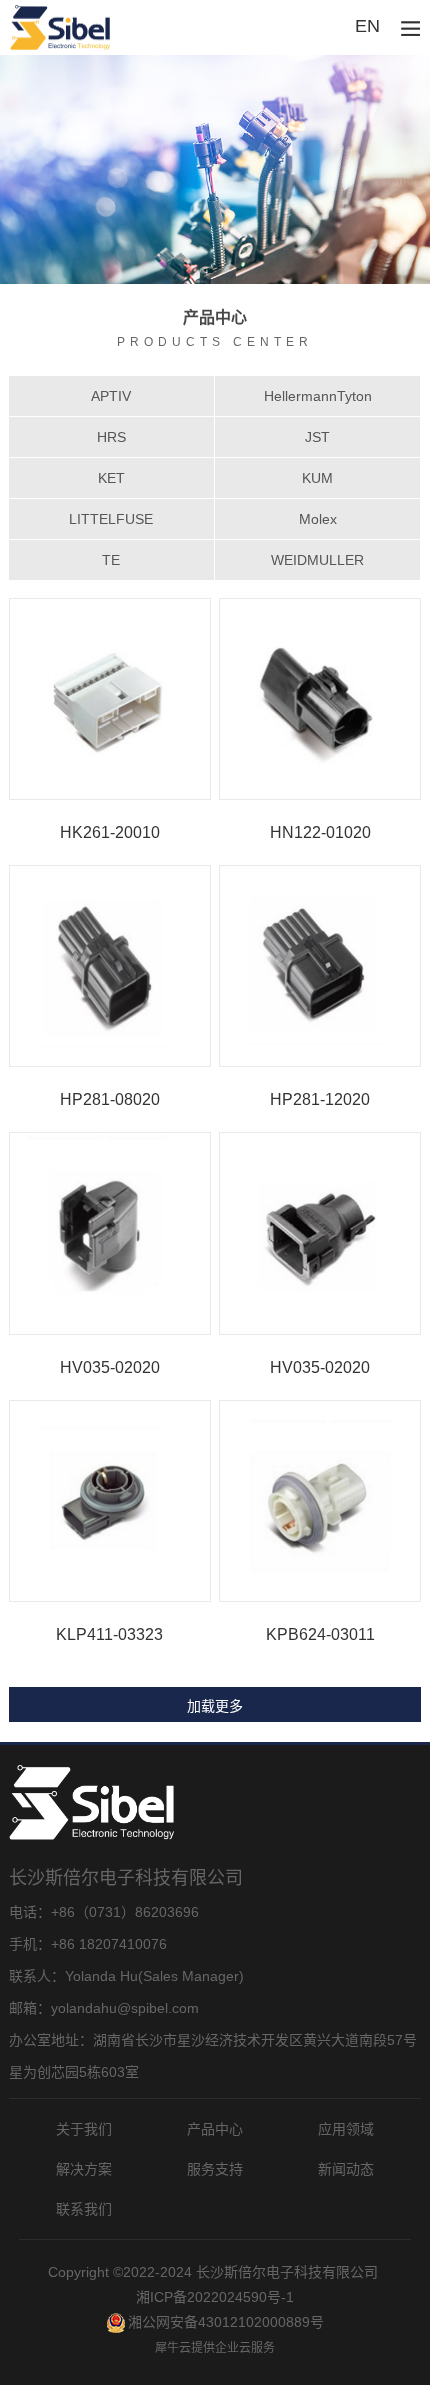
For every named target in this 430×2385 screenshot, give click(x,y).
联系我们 (84, 2209)
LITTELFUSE (111, 519)
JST (317, 437)
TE (111, 560)
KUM (317, 478)
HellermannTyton (318, 396)
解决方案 (84, 2169)
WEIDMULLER (317, 560)
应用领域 (346, 2129)
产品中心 (215, 2129)
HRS (111, 437)
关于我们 (84, 2129)
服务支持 (215, 2169)
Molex (318, 519)
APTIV (111, 396)
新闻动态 (346, 2169)
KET (111, 478)
